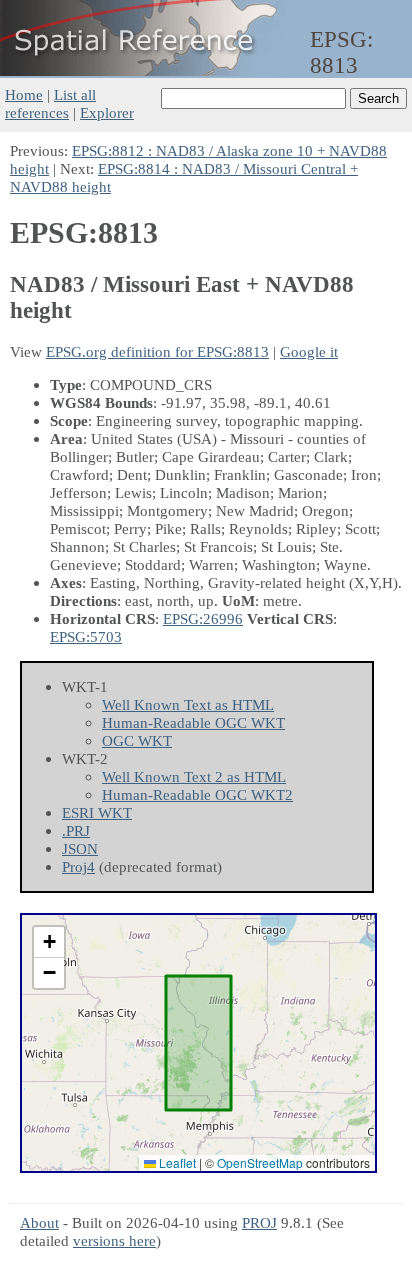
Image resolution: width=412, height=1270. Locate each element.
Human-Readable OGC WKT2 (197, 794)
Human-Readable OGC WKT (193, 722)
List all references (50, 103)
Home (24, 94)
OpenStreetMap (260, 1162)
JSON (80, 848)
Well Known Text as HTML (188, 704)
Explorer (107, 112)
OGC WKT (137, 740)
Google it (309, 351)
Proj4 (78, 866)
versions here (114, 1240)
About (39, 1222)
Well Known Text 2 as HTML (194, 776)
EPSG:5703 (86, 636)
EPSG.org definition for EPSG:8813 (157, 351)
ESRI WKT (97, 812)
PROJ (259, 1222)
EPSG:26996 (203, 618)
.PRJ (76, 830)
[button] (49, 942)
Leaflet (176, 1162)
